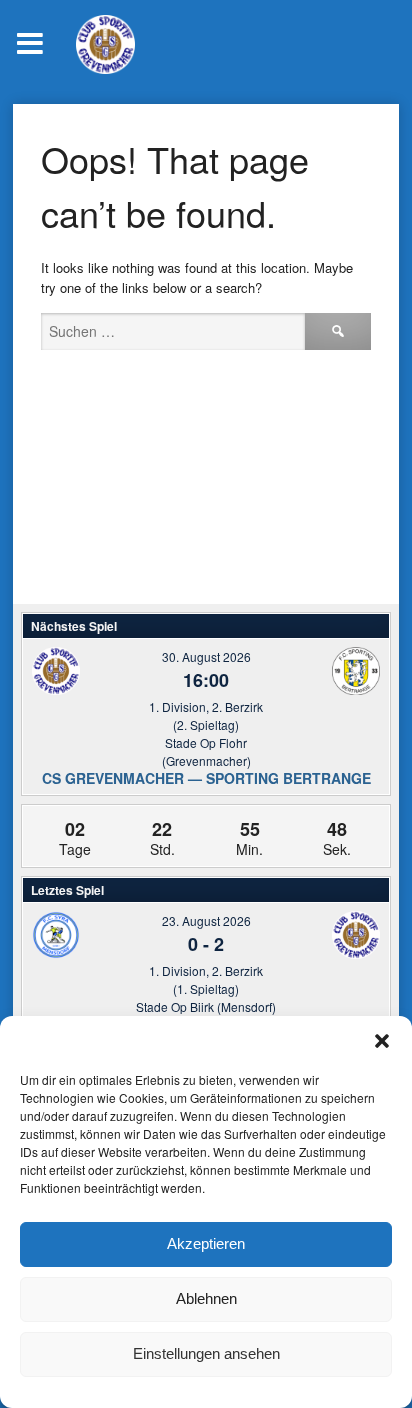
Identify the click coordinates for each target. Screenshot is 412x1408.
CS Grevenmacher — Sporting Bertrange (206, 778)
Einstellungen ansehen (206, 1353)
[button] (382, 1041)
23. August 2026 (206, 920)
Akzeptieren (206, 1243)
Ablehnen (206, 1298)
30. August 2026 (206, 656)
